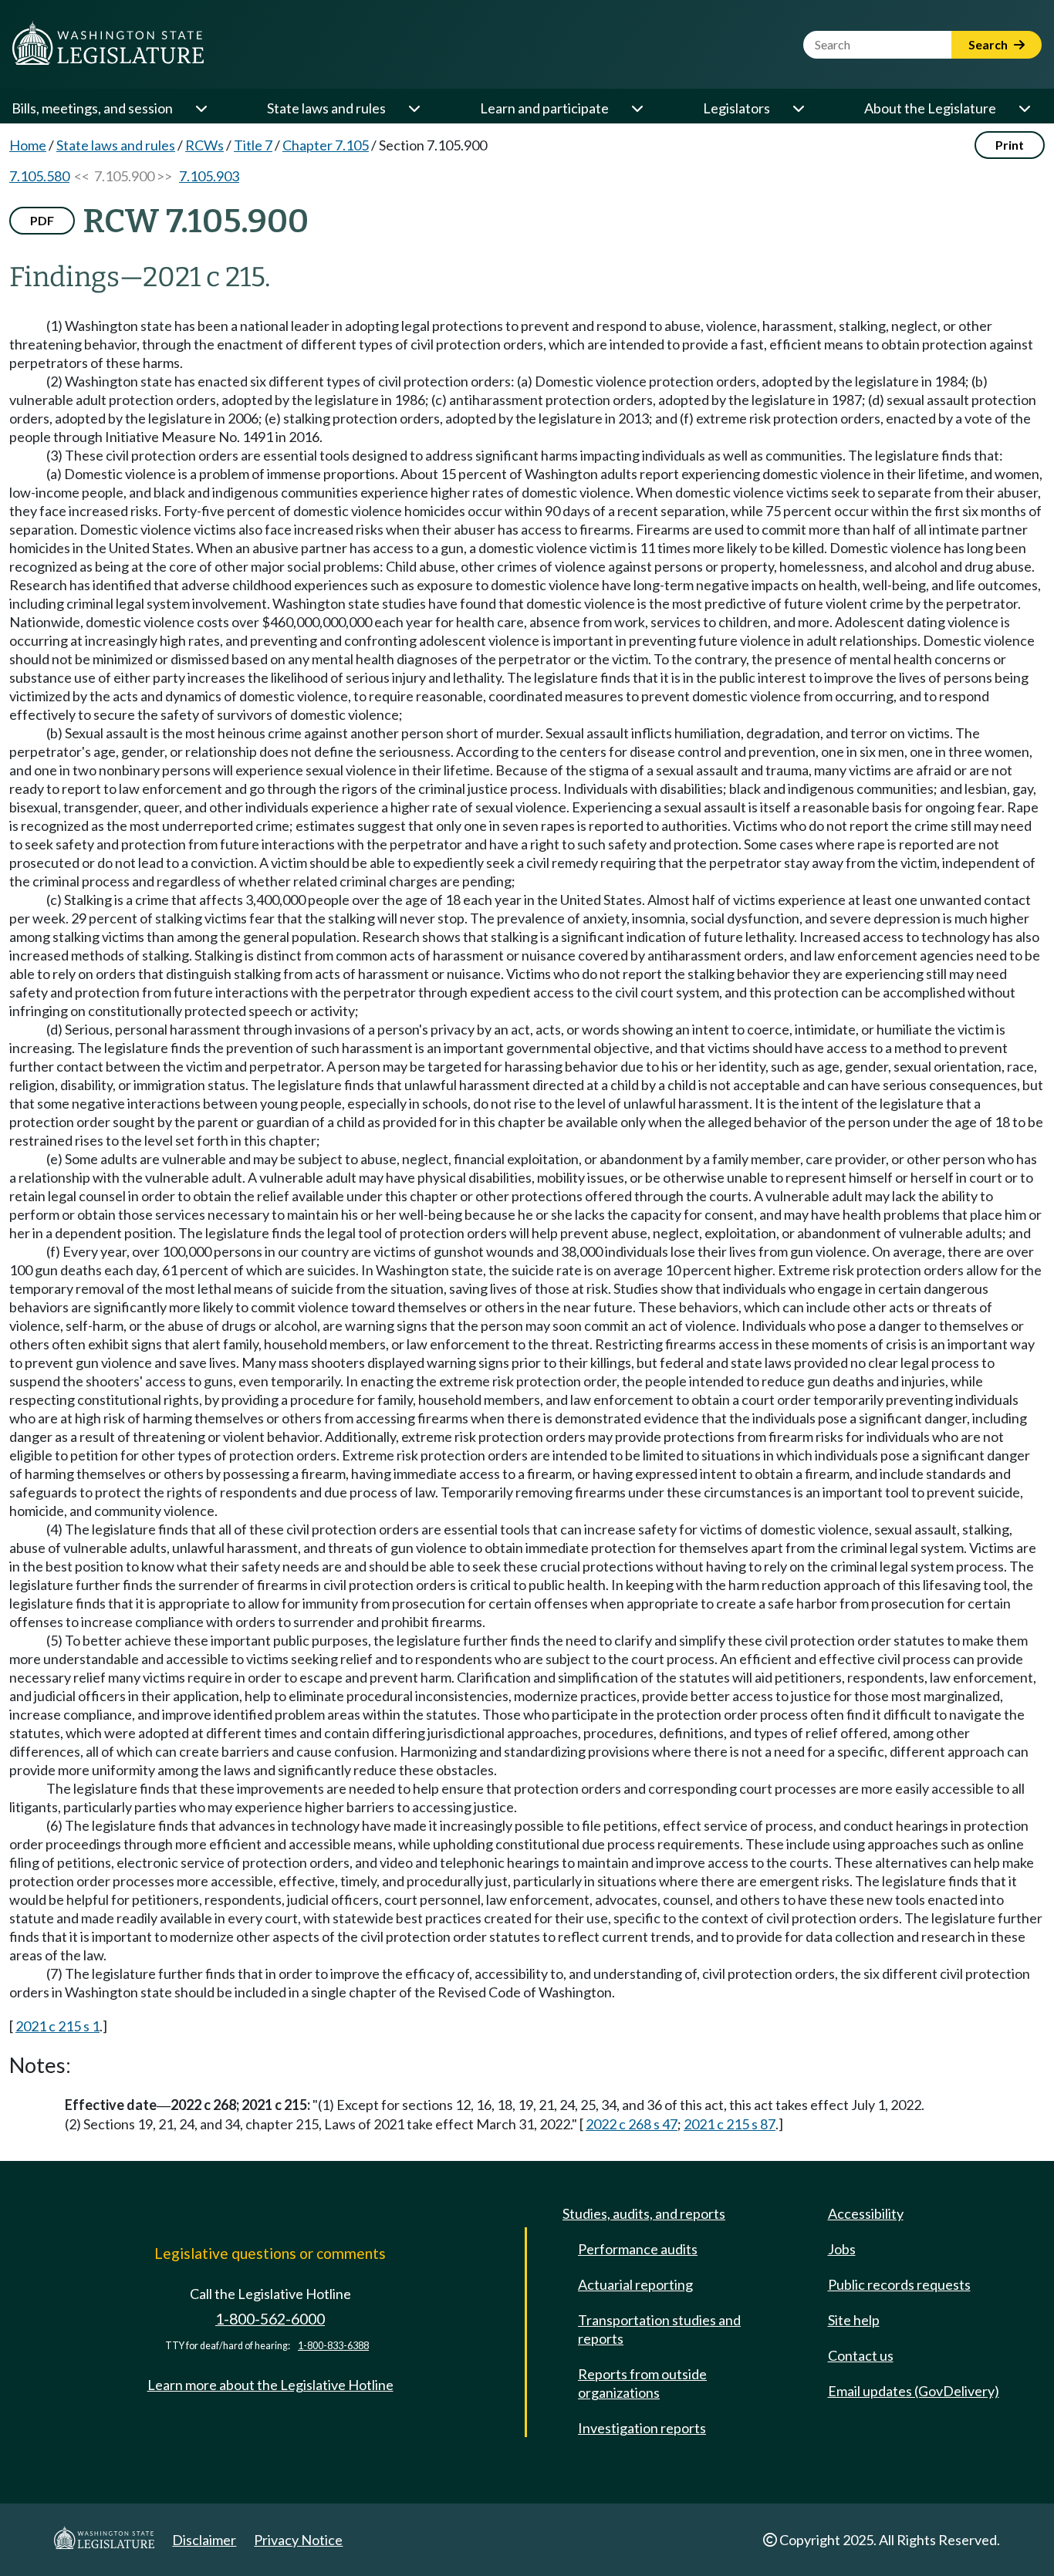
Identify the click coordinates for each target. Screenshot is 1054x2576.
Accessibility (866, 2213)
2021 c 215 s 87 (730, 2124)
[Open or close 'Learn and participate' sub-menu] (637, 108)
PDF (42, 220)
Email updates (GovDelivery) (914, 2391)
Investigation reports (642, 2428)
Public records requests (899, 2284)
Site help (854, 2320)
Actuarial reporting (635, 2284)
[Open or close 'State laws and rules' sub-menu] (414, 108)
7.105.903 (209, 176)
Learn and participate (544, 108)
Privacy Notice (298, 2540)
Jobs (842, 2249)
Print (1010, 145)
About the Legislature (930, 108)
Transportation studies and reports (659, 2329)
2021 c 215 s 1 (57, 2026)
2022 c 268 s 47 (632, 2124)
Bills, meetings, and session (92, 108)
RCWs (204, 145)
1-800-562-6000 (270, 2319)
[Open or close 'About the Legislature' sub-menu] (1024, 108)
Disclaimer (204, 2540)
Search (989, 44)
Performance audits (638, 2249)
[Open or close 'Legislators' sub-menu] (798, 108)
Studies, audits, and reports (644, 2213)
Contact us (861, 2355)
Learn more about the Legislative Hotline (270, 2385)
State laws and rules (326, 108)
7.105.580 (39, 176)
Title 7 (253, 145)
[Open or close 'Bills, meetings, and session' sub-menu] (201, 108)
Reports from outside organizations (642, 2383)
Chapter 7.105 (326, 145)
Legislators (736, 108)
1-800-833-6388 (333, 2346)
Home (28, 145)
